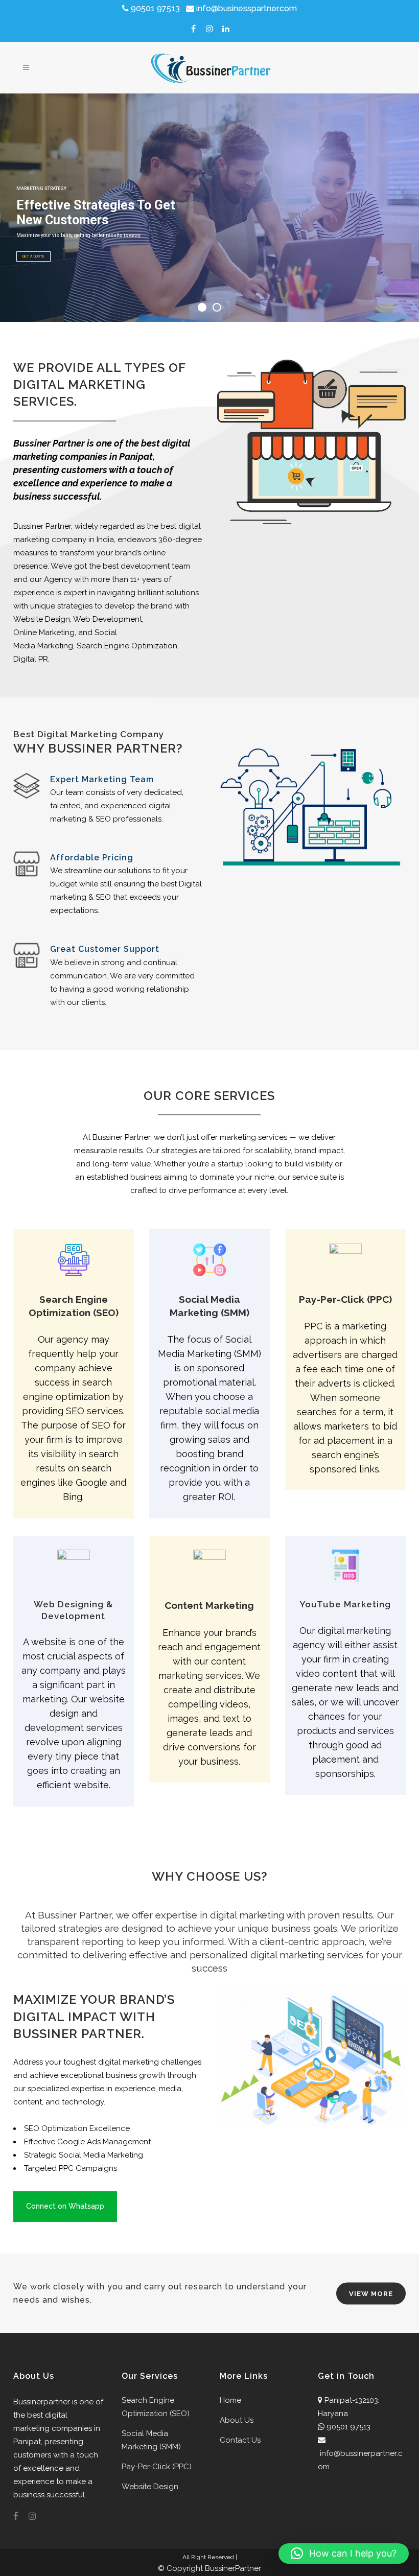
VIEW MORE (371, 2293)
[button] (344, 2554)
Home (230, 2400)
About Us (237, 2420)
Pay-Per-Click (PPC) (157, 2467)
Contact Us (240, 2440)
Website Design (150, 2487)
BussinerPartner (233, 2568)
